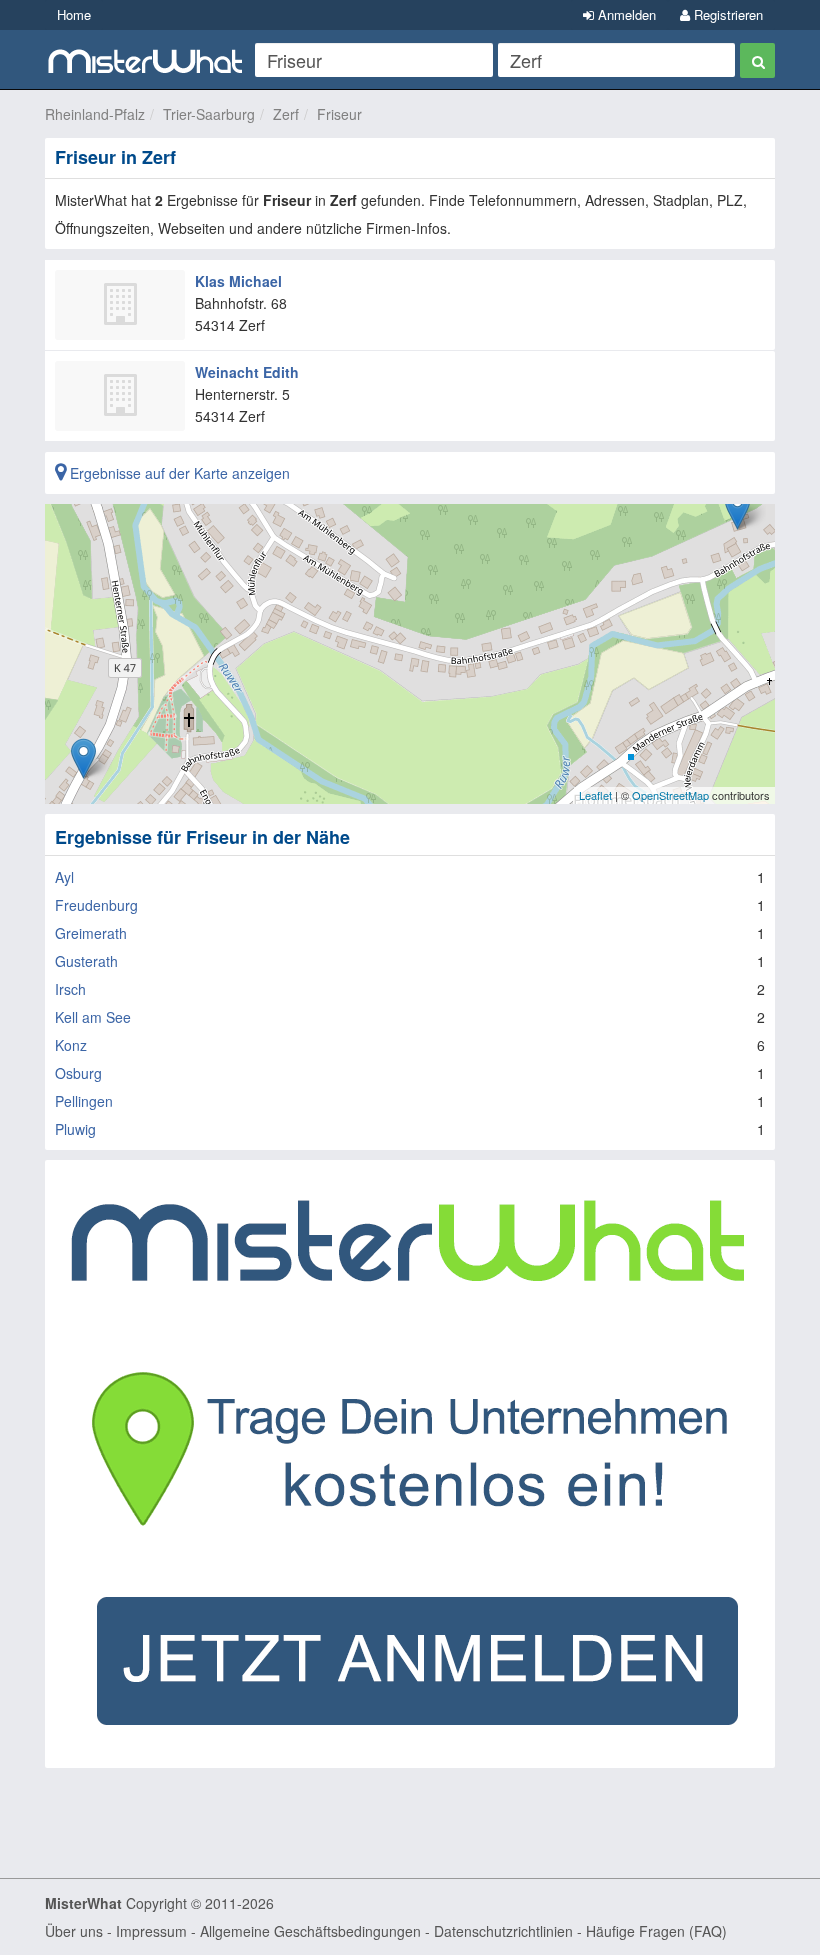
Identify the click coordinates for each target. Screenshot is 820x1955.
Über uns (74, 1931)
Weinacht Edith (247, 372)
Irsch (70, 989)
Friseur (339, 114)
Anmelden (625, 14)
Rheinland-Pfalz (95, 114)
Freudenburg (96, 905)
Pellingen (84, 1101)
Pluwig (75, 1129)
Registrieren (726, 14)
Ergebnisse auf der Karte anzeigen (178, 473)
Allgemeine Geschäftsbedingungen (310, 1931)
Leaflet (595, 795)
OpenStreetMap (670, 795)
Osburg (78, 1073)
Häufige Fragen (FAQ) (656, 1931)
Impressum (151, 1931)
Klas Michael (238, 281)
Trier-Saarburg (209, 114)
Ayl (64, 877)
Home (74, 14)
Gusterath (86, 961)
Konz (71, 1045)
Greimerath (91, 933)
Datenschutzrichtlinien (503, 1931)
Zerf (286, 114)
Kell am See (93, 1017)
